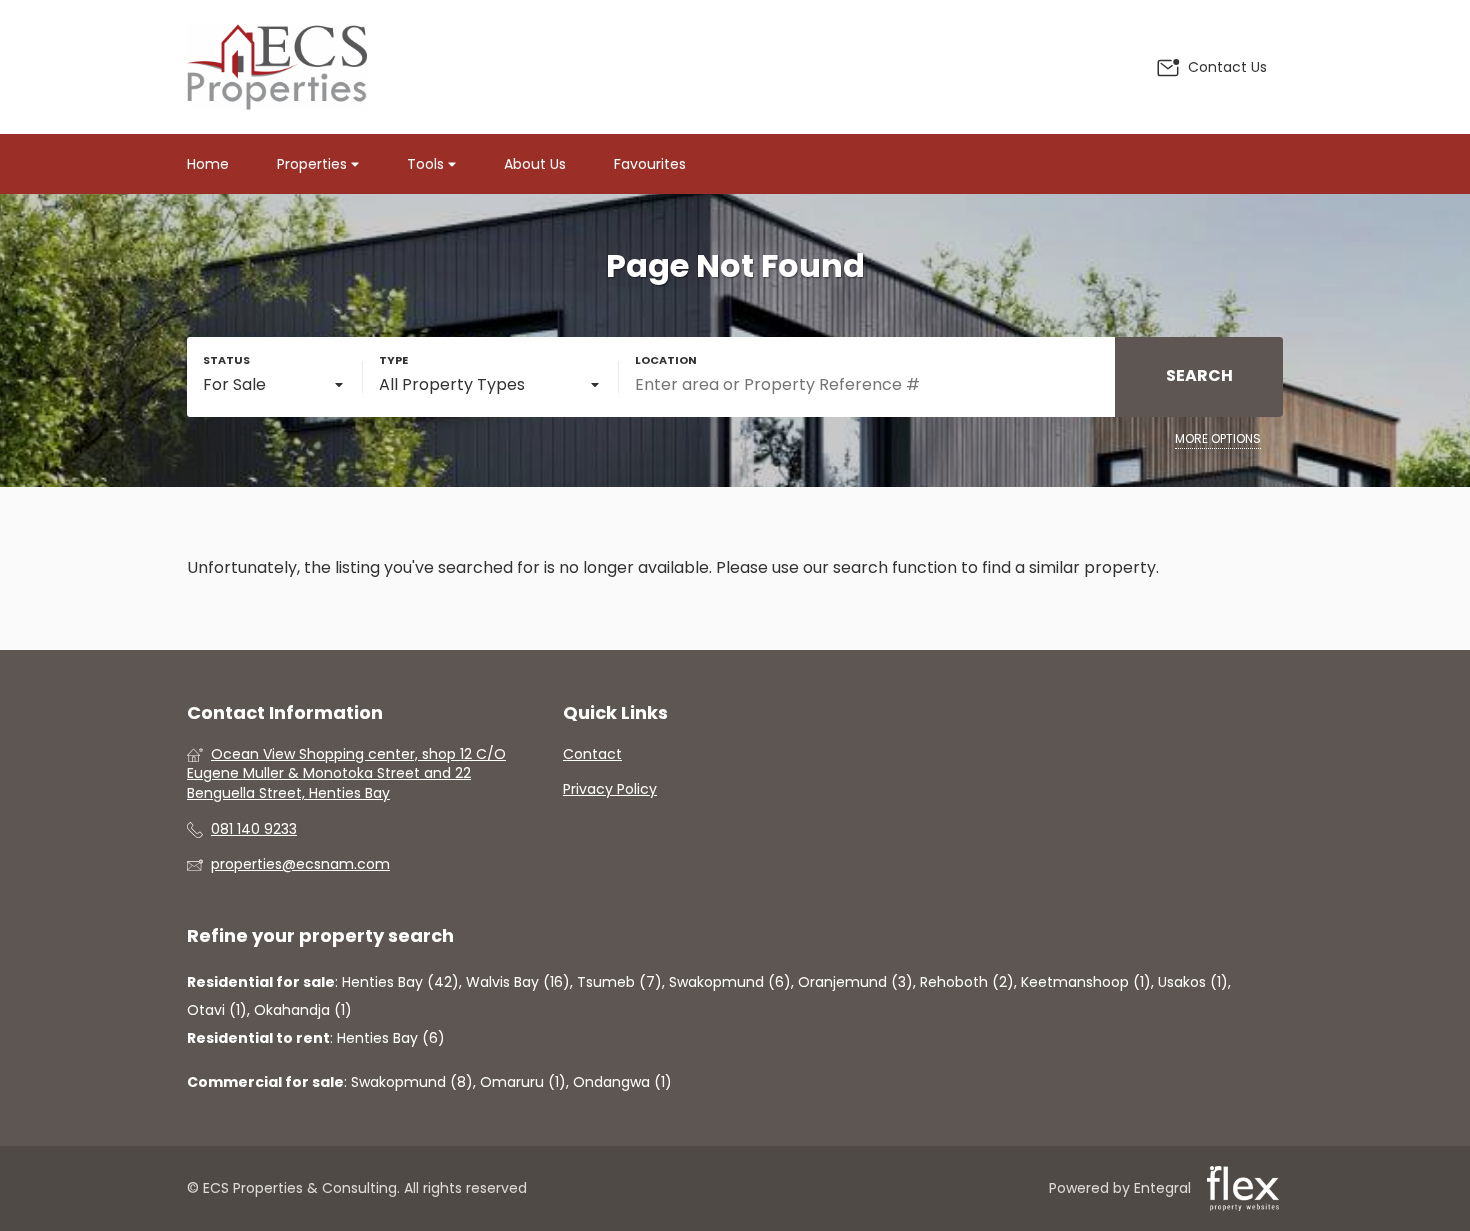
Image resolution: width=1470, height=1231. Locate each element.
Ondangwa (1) (622, 1082)
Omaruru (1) (523, 1082)
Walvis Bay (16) (518, 982)
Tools (427, 164)
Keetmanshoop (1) (1086, 982)
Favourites (650, 164)
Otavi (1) (217, 1010)
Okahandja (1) (303, 1010)
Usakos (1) (1193, 982)
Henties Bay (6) (391, 1038)
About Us (535, 164)
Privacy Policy (610, 789)
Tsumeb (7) (619, 982)
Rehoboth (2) (967, 982)
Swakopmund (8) (412, 1082)
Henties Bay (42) (400, 982)
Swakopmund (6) (730, 982)
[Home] (277, 67)
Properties (314, 164)
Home (208, 164)
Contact (592, 754)
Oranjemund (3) (855, 982)
